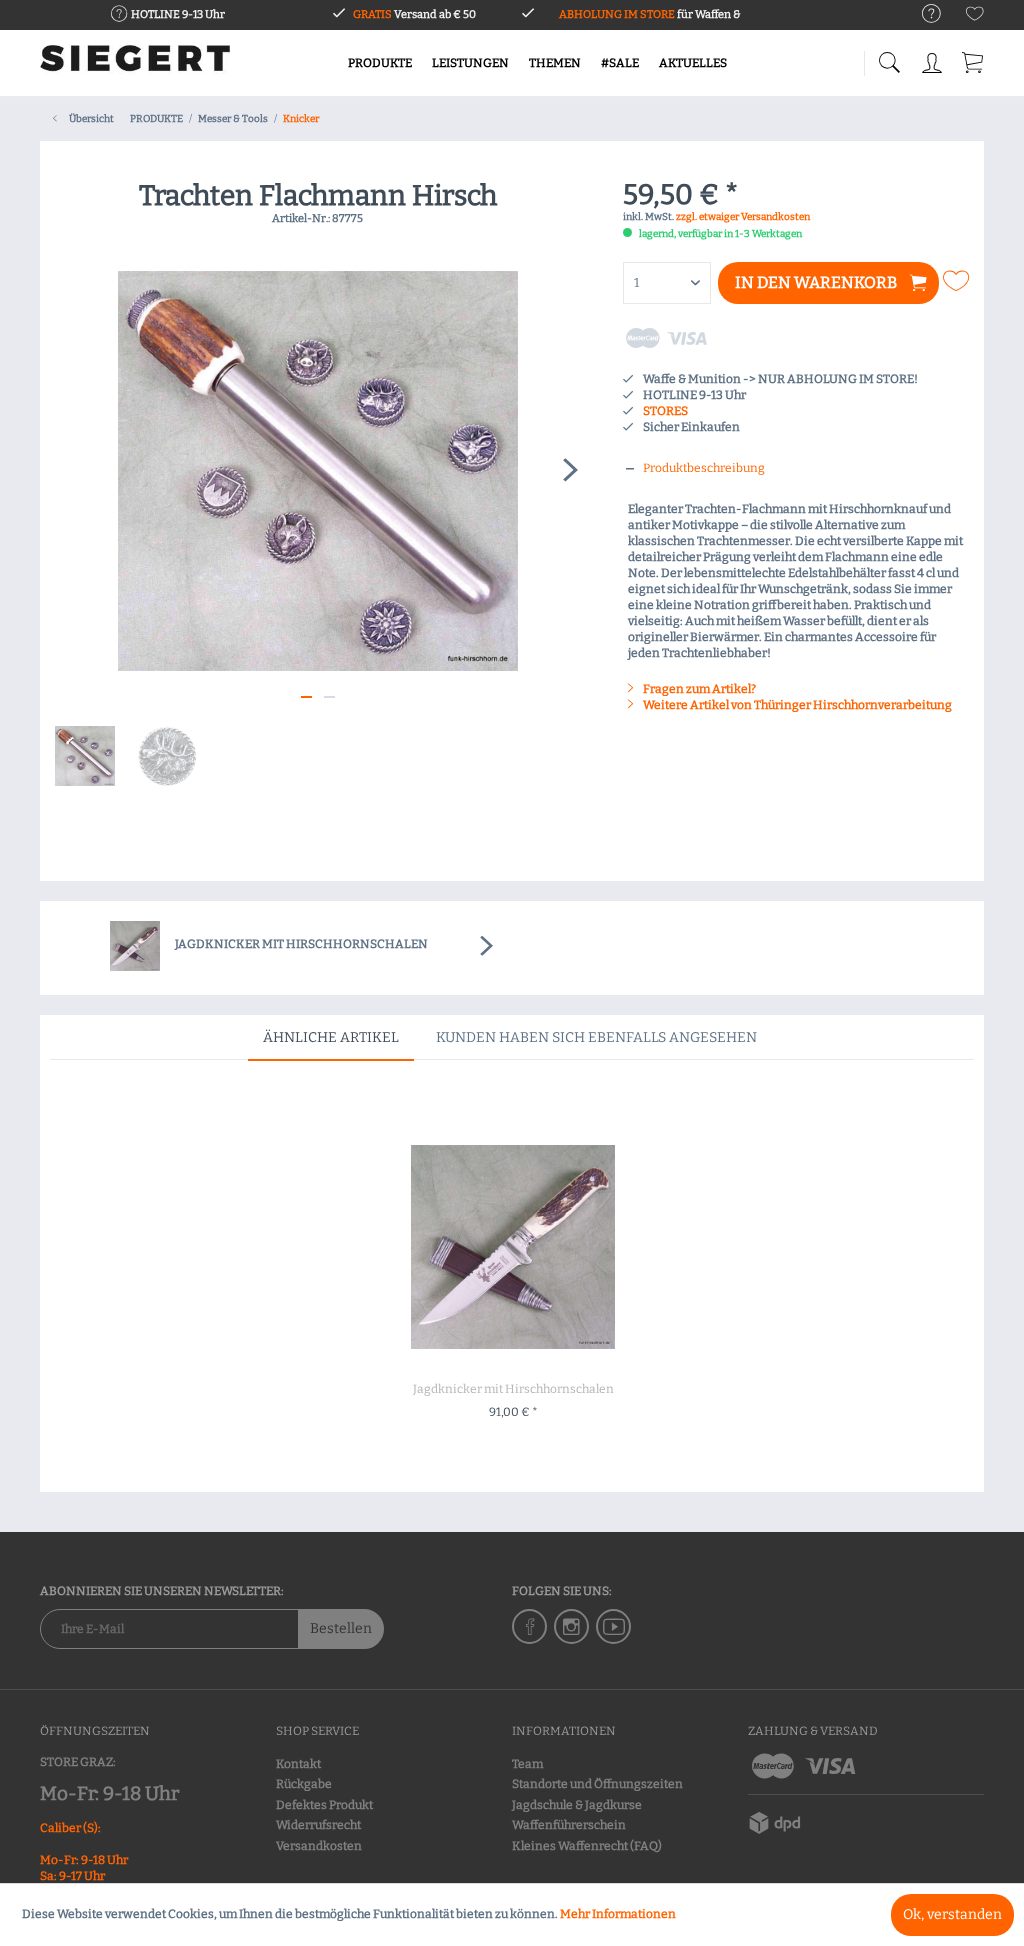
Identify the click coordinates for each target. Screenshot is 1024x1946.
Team (527, 1764)
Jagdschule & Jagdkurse (577, 1805)
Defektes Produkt (324, 1805)
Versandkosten (319, 1846)
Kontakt (298, 1764)
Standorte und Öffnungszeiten (597, 1784)
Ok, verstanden (952, 1914)
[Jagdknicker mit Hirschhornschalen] (513, 1247)
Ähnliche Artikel (331, 1037)
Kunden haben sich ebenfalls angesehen (596, 1037)
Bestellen (341, 1628)
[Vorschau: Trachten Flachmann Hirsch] (85, 756)
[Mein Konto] (934, 59)
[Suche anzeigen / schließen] (889, 57)
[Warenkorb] (974, 59)
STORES (665, 411)
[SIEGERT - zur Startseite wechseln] (135, 65)
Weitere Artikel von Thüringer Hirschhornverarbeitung (796, 705)
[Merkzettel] (975, 17)
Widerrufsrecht (318, 1825)
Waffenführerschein (569, 1825)
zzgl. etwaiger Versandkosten (743, 217)
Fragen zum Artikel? (698, 689)
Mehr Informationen (618, 1914)
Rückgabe (304, 1784)
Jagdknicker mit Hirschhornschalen (513, 1389)
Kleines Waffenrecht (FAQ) (587, 1846)
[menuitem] (921, 14)
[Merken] (958, 281)
